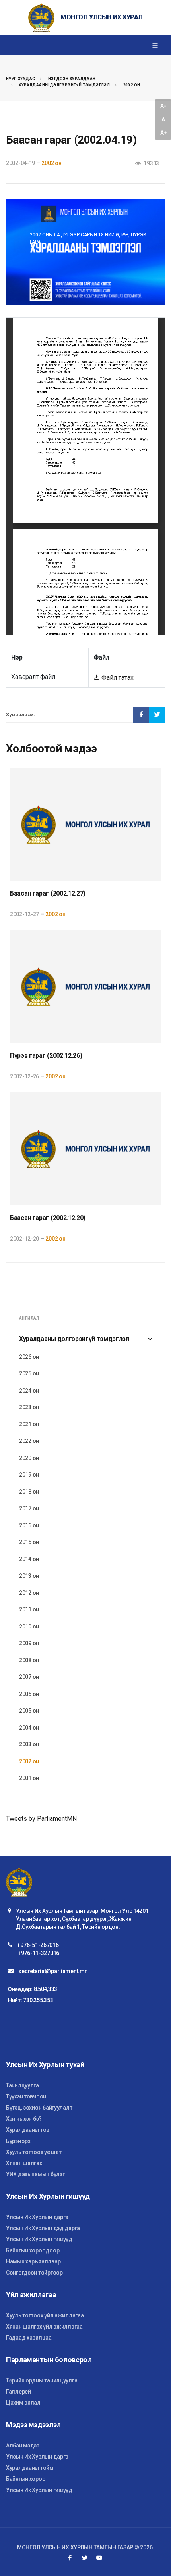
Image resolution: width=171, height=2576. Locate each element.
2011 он (29, 1609)
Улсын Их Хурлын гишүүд (39, 2239)
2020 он (29, 1458)
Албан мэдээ (23, 2446)
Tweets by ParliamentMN (41, 1819)
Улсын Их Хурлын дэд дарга (43, 2228)
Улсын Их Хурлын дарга (37, 2217)
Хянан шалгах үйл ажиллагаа (44, 2327)
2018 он (29, 1492)
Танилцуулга (22, 2085)
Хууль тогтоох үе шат (34, 2152)
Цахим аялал (23, 2403)
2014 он (29, 1559)
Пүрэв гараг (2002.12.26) (46, 1056)
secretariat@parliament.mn (53, 1971)
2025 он (29, 1373)
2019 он (29, 1475)
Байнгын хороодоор (33, 2250)
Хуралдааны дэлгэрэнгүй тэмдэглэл (64, 85)
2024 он (29, 1391)
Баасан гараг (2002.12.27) (48, 893)
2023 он (29, 1407)
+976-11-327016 (39, 1953)
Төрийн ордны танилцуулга (42, 2380)
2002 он (132, 85)
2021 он (29, 1424)
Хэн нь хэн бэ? (24, 2119)
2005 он (29, 1711)
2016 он (29, 1525)
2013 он (29, 1576)
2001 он (29, 1778)
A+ (163, 133)
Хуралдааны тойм (30, 2468)
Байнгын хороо (26, 2479)
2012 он (29, 1593)
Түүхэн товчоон (26, 2096)
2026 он (29, 1357)
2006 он (29, 1694)
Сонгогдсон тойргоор (34, 2273)
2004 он (29, 1728)
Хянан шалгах (24, 2163)
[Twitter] (85, 2558)
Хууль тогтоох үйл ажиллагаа (45, 2315)
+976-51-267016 (38, 1945)
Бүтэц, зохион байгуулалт (39, 2108)
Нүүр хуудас (20, 79)
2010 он (29, 1627)
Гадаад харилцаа (29, 2338)
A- (163, 106)
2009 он (29, 1643)
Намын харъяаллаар (33, 2261)
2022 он (29, 1441)
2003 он (29, 1744)
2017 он (29, 1508)
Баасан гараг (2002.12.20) (48, 1218)
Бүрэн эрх (18, 2141)
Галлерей (18, 2392)
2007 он (29, 1677)
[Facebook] (70, 2558)
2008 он (29, 1660)
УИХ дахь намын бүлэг (35, 2174)
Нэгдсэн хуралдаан (72, 79)
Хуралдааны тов (28, 2130)
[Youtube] (99, 2558)
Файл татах (117, 678)
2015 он (29, 1542)
